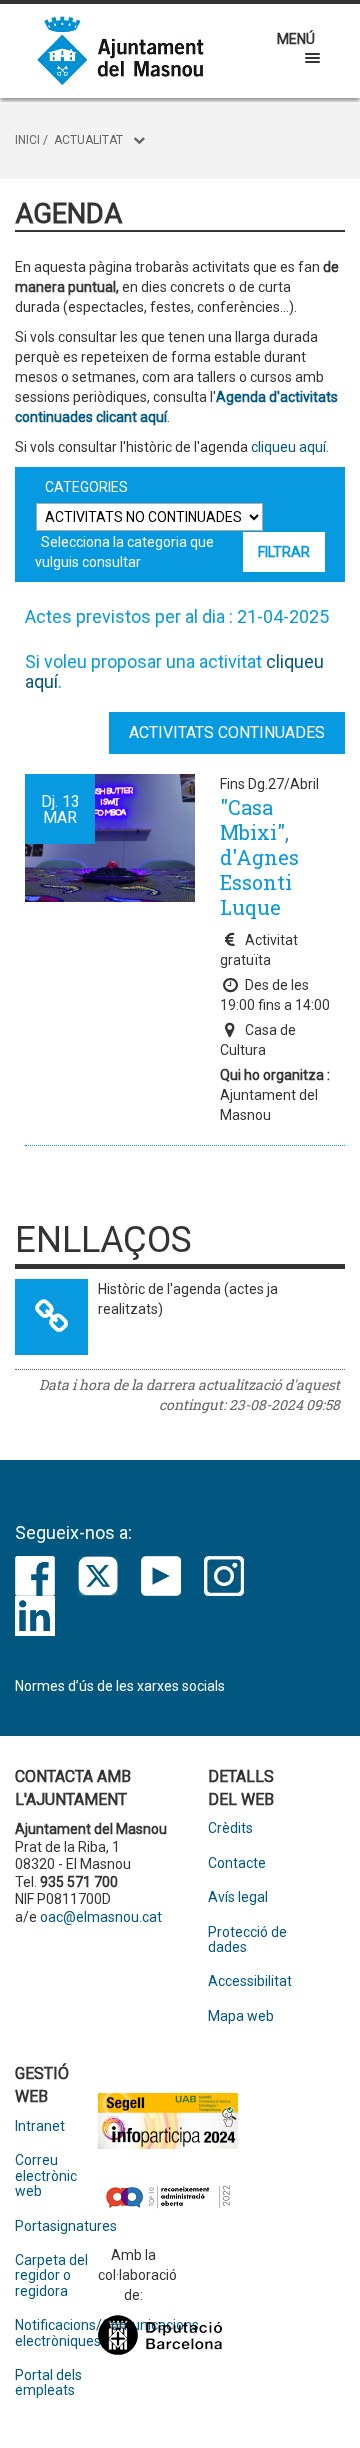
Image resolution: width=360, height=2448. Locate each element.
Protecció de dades (247, 1940)
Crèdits (230, 1828)
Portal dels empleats (48, 2383)
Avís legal (238, 1897)
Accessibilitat (249, 1981)
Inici (27, 140)
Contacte (237, 1863)
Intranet (40, 2126)
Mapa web (241, 2016)
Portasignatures (56, 2226)
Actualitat (88, 140)
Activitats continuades (227, 732)
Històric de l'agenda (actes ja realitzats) (188, 1299)
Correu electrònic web (46, 2176)
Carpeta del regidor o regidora (51, 2276)
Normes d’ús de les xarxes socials (120, 1686)
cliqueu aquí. (288, 447)
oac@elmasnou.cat (101, 1917)
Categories (86, 487)
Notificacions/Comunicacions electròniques (56, 2333)
